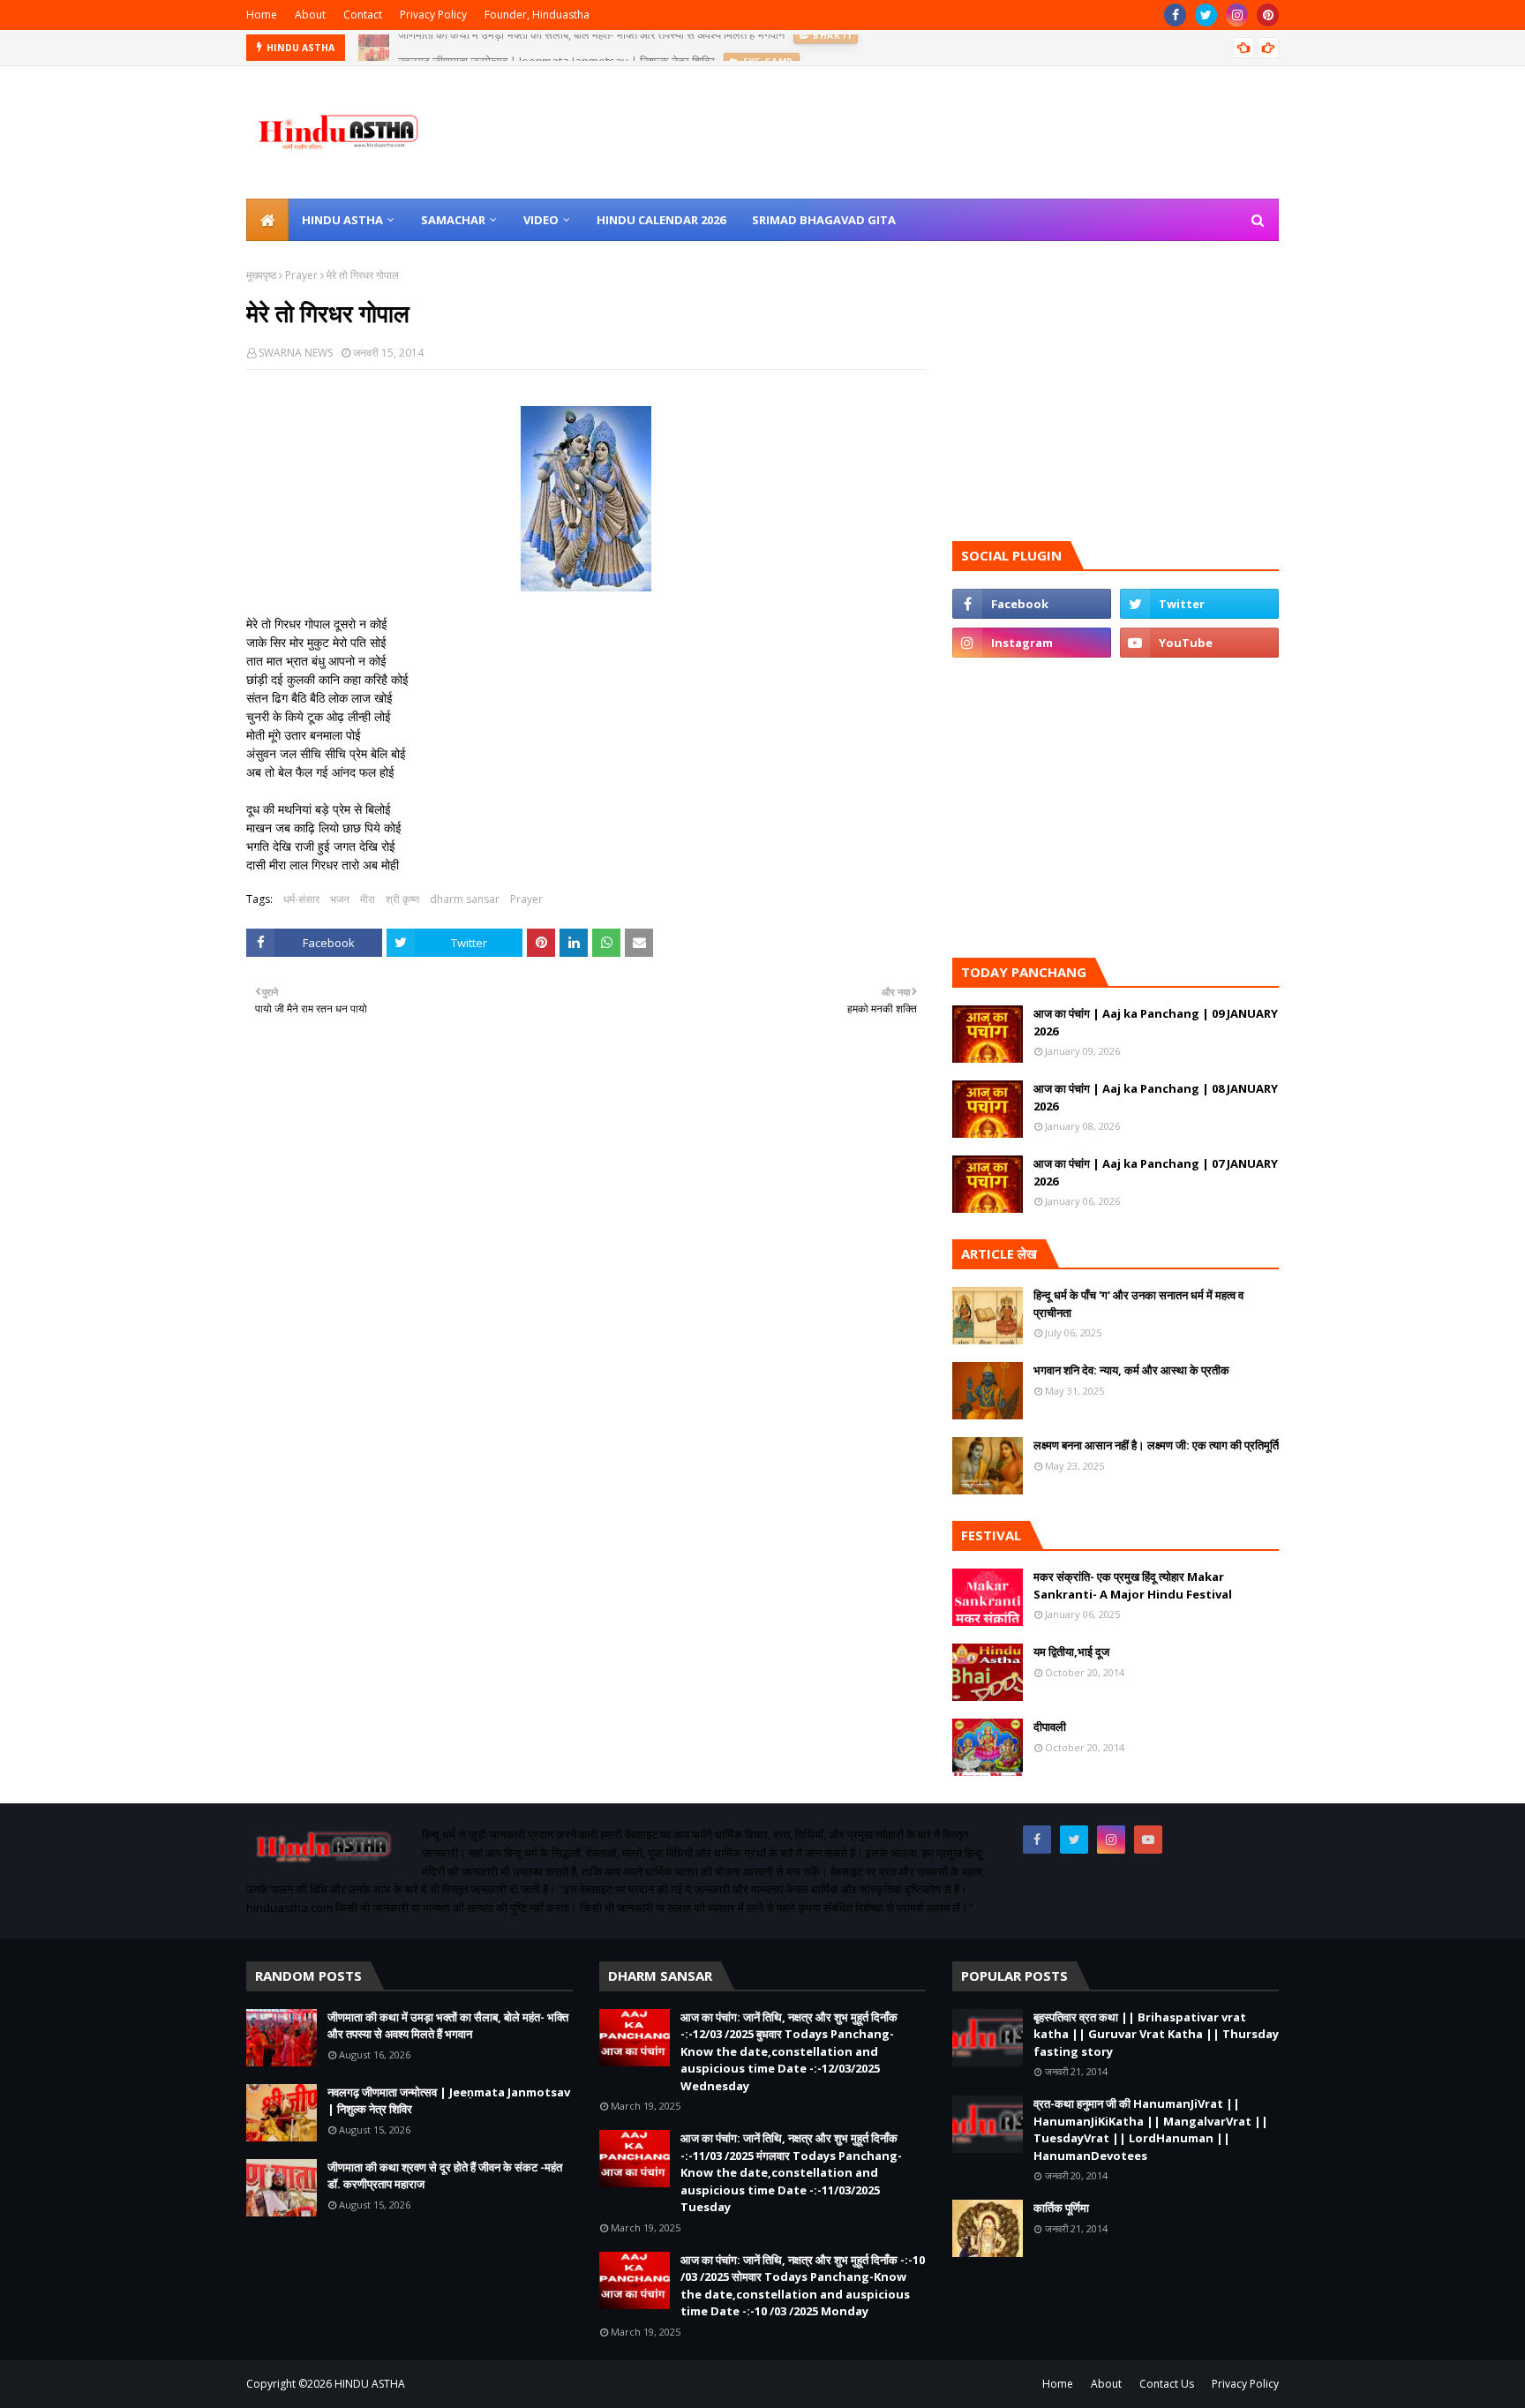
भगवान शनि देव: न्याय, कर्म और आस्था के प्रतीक (1131, 1370)
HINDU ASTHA (370, 2384)
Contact (363, 15)
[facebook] (1175, 15)
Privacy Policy (433, 15)
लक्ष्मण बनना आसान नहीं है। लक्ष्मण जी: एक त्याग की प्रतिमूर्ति (1156, 1445)
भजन (340, 899)
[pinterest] (1268, 15)
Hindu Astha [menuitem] (342, 220)
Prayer (301, 275)
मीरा (368, 899)
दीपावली (1050, 1727)
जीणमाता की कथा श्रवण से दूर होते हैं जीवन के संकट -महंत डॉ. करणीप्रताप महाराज (445, 2176)
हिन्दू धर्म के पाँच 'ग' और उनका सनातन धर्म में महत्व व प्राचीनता (1138, 1304)
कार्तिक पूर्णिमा (1061, 2208)
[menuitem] (267, 220)
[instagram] (1237, 15)
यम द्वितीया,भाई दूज (1071, 1652)
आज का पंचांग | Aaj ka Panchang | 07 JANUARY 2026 (1156, 1172)
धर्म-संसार (301, 899)
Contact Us (1167, 2384)
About (310, 15)
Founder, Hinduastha (537, 15)
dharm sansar (465, 899)
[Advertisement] (586, 1274)
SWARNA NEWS (296, 353)
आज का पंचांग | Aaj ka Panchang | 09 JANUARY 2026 (1156, 1022)
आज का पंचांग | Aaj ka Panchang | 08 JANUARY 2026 (1156, 1097)
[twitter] (1206, 15)
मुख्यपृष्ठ (261, 275)
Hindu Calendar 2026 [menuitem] (661, 220)
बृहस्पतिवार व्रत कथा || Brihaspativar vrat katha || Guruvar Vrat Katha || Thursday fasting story (1156, 2034)
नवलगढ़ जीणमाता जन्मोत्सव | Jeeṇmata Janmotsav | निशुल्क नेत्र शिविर (556, 48)
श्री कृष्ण (402, 899)
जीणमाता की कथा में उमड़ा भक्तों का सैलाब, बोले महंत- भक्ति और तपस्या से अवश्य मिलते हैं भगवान (448, 2026)
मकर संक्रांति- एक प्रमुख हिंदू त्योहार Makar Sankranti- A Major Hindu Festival (1133, 1585)
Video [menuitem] (541, 220)
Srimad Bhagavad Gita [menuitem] (824, 220)
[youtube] (1199, 643)
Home (262, 15)
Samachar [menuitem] (453, 220)
